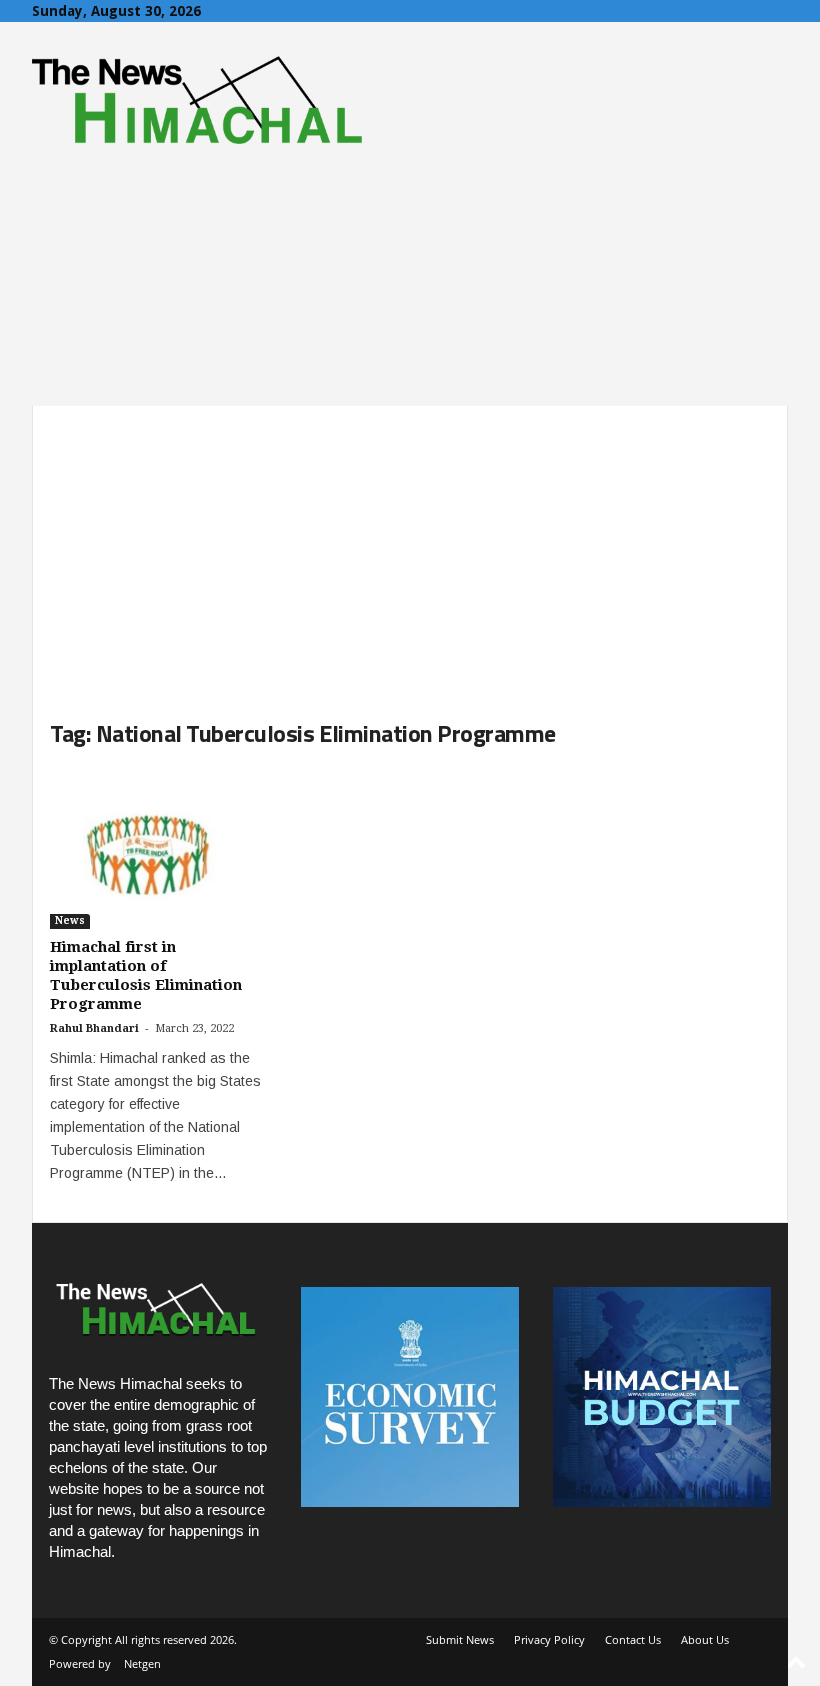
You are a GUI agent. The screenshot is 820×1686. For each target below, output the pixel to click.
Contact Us (633, 1639)
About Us (705, 1639)
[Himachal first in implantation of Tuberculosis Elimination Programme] (159, 849)
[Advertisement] (410, 546)
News (70, 920)
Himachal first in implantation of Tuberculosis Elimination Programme (146, 975)
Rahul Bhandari (94, 1028)
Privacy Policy (549, 1639)
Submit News (460, 1639)
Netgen (142, 1663)
